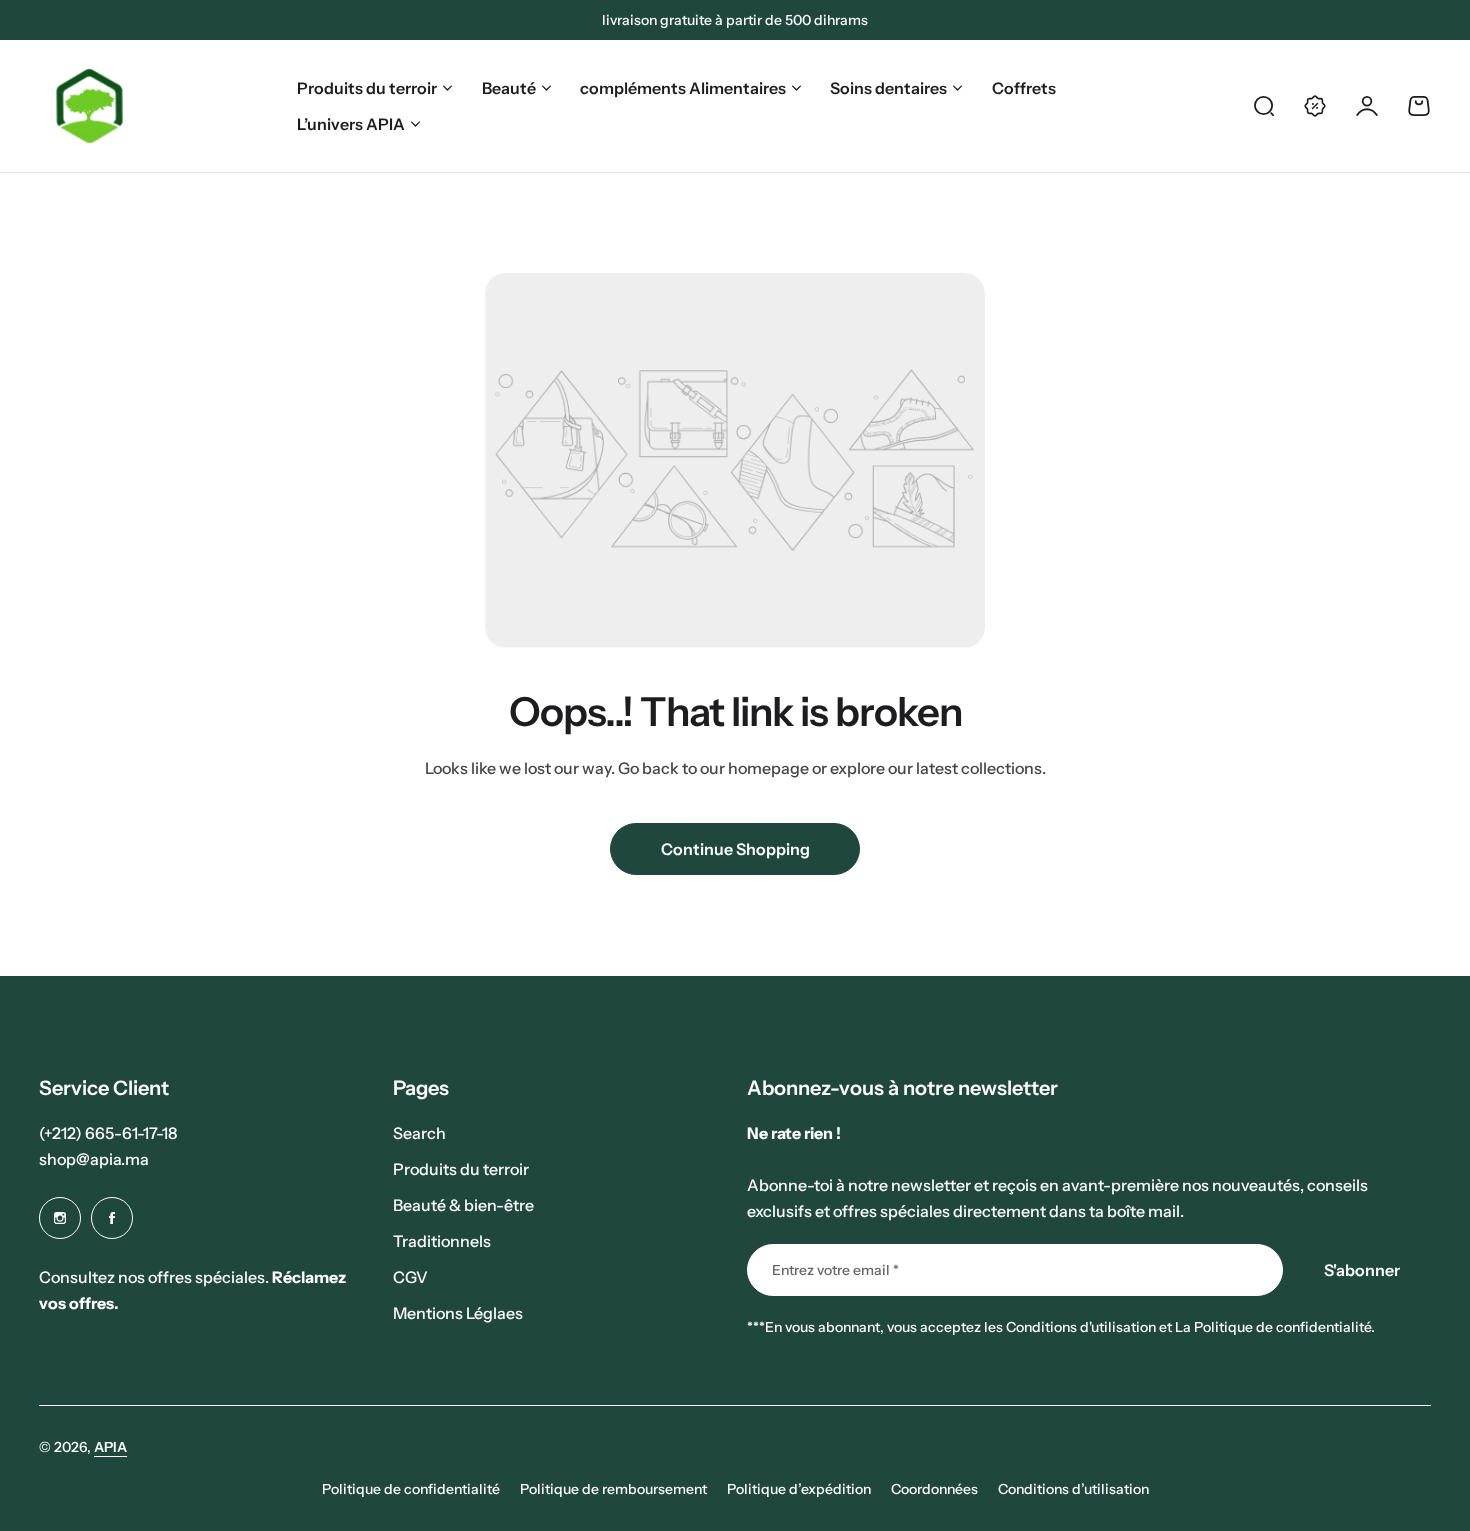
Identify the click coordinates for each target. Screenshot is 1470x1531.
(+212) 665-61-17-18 (108, 1133)
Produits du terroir (367, 88)
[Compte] (1367, 106)
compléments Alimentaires (683, 88)
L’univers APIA (351, 124)
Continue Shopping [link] (735, 849)
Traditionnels (442, 1241)
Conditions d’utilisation (1073, 1489)
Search (419, 1133)
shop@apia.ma (94, 1159)
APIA (110, 1447)
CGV (410, 1277)
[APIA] (90, 106)
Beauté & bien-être (463, 1205)
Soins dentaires (888, 88)
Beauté (509, 88)
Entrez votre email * (835, 1270)
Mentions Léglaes (458, 1313)
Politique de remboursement (613, 1489)
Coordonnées (934, 1489)
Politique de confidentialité (411, 1489)
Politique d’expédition (799, 1489)
